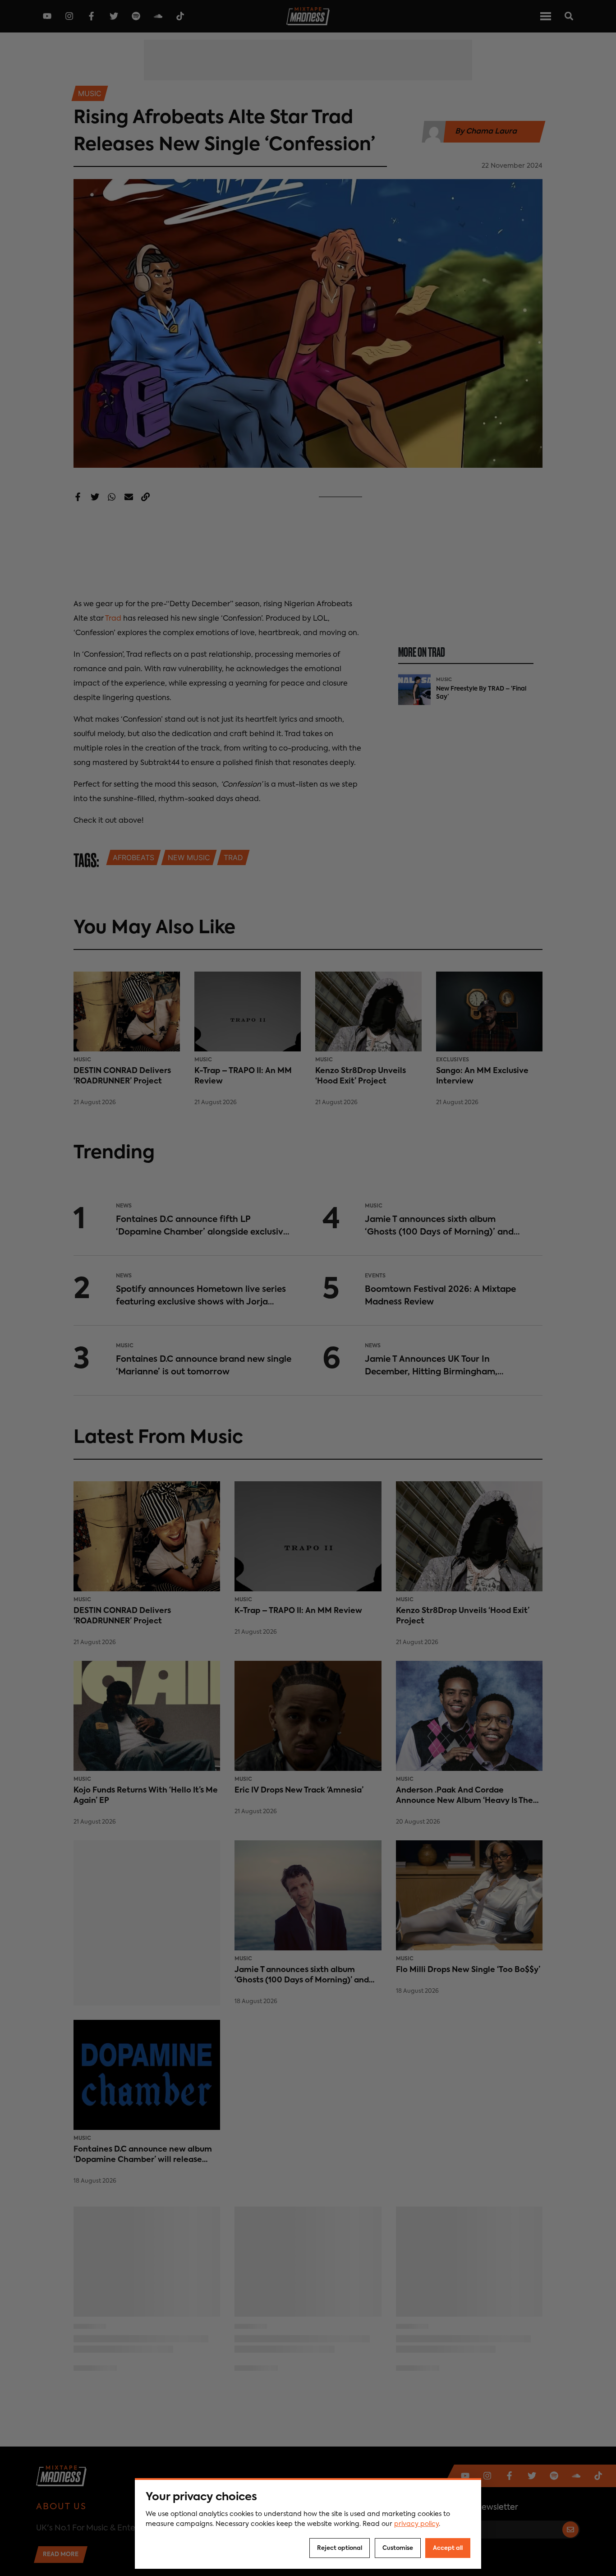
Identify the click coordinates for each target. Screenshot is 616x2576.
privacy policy (416, 2524)
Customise (398, 2548)
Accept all (448, 2548)
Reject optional (340, 2548)
